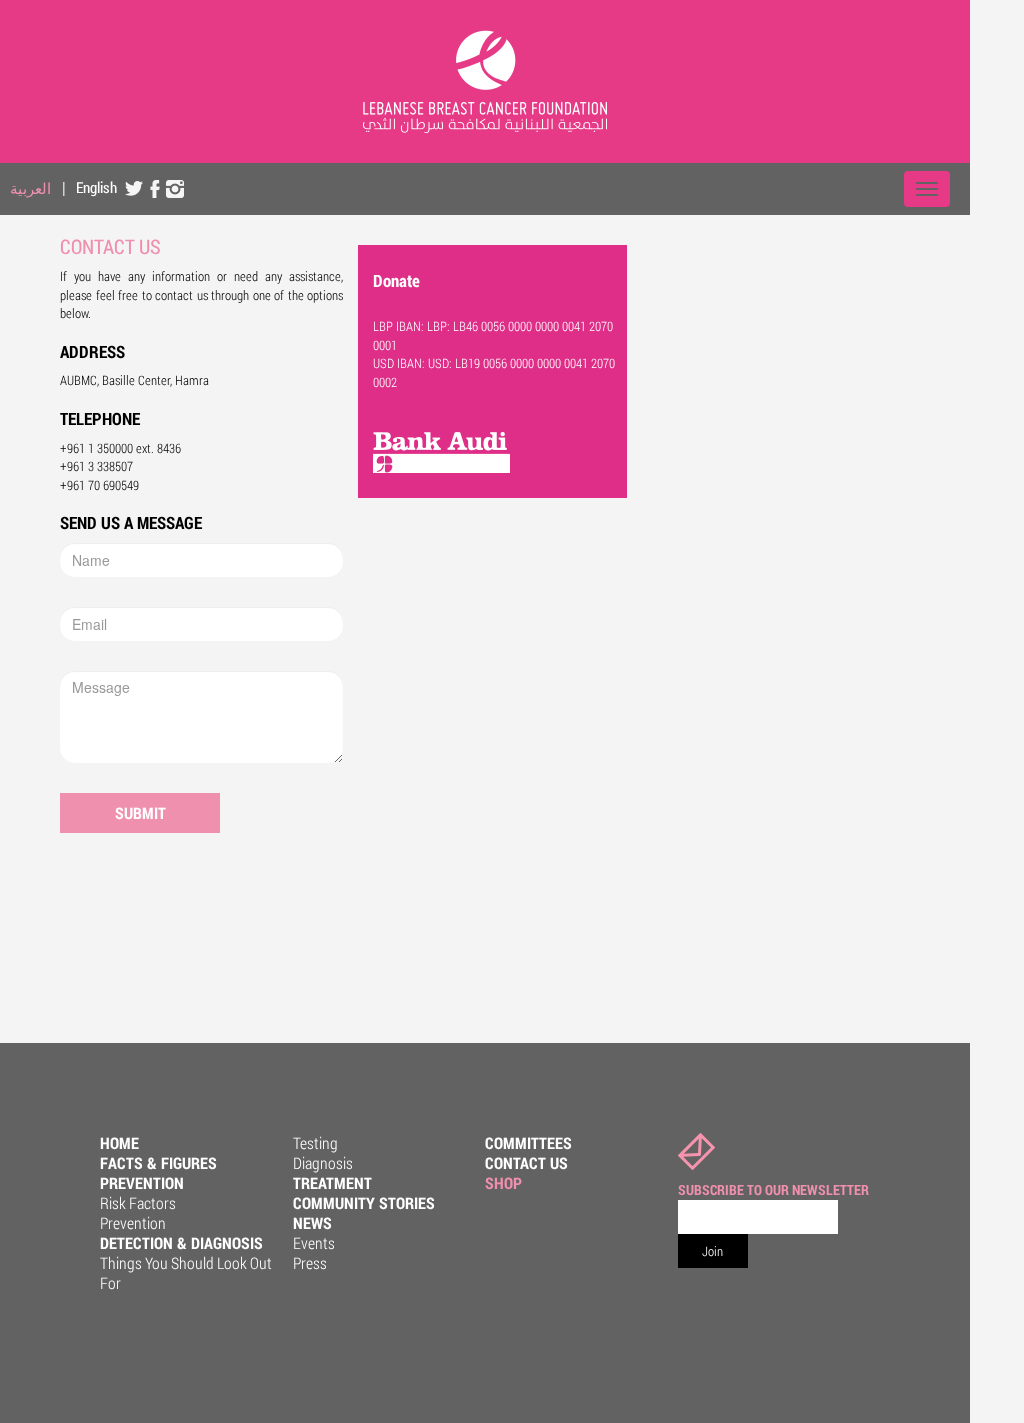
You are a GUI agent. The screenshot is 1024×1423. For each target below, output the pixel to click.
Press (310, 1262)
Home (119, 1142)
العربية (30, 187)
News (312, 1222)
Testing (315, 1142)
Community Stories (364, 1202)
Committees (528, 1142)
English (96, 187)
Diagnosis (323, 1162)
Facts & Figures (158, 1162)
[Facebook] (155, 187)
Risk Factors (138, 1202)
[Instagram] (175, 187)
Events (314, 1242)
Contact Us (526, 1162)
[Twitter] (135, 187)
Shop (503, 1182)
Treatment (332, 1182)
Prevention (142, 1182)
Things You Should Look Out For (186, 1272)
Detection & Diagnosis (181, 1242)
